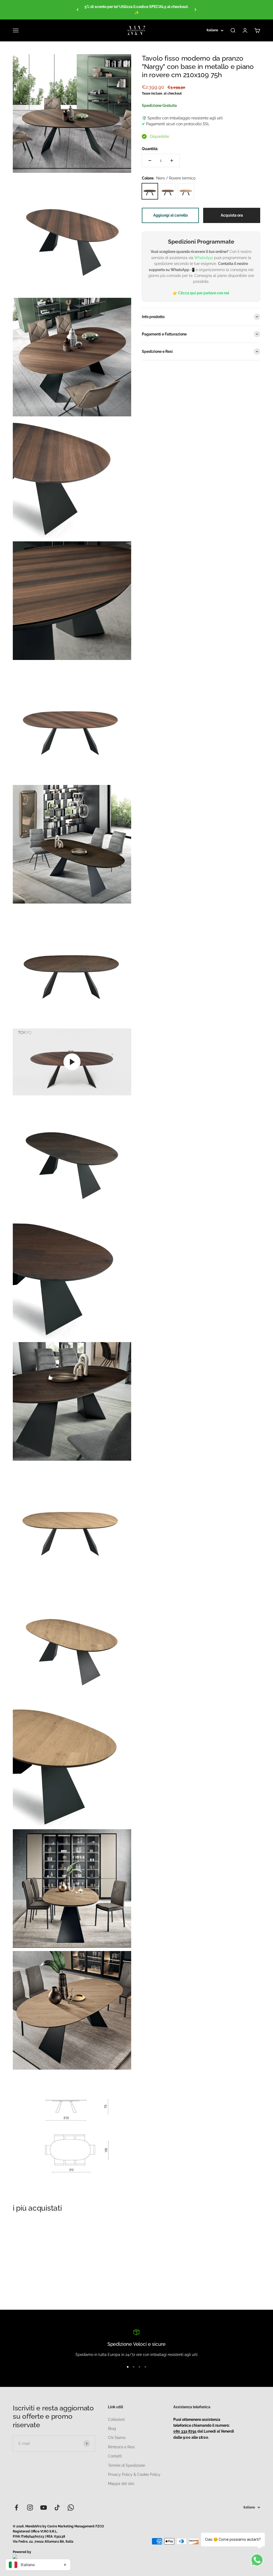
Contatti (115, 2456)
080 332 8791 (185, 2431)
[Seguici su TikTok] (57, 2507)
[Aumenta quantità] (172, 161)
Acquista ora (232, 215)
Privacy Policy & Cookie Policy (134, 2475)
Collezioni (116, 2419)
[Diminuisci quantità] (150, 161)
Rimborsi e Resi (121, 2447)
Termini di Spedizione (127, 2465)
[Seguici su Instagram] (30, 2507)
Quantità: (150, 149)
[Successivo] (196, 10)
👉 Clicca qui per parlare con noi (201, 293)
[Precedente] (77, 10)
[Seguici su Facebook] (16, 2507)
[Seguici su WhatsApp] (71, 2507)
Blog (112, 2429)
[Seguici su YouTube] (44, 2507)
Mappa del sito (121, 2484)
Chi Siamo (117, 2438)
